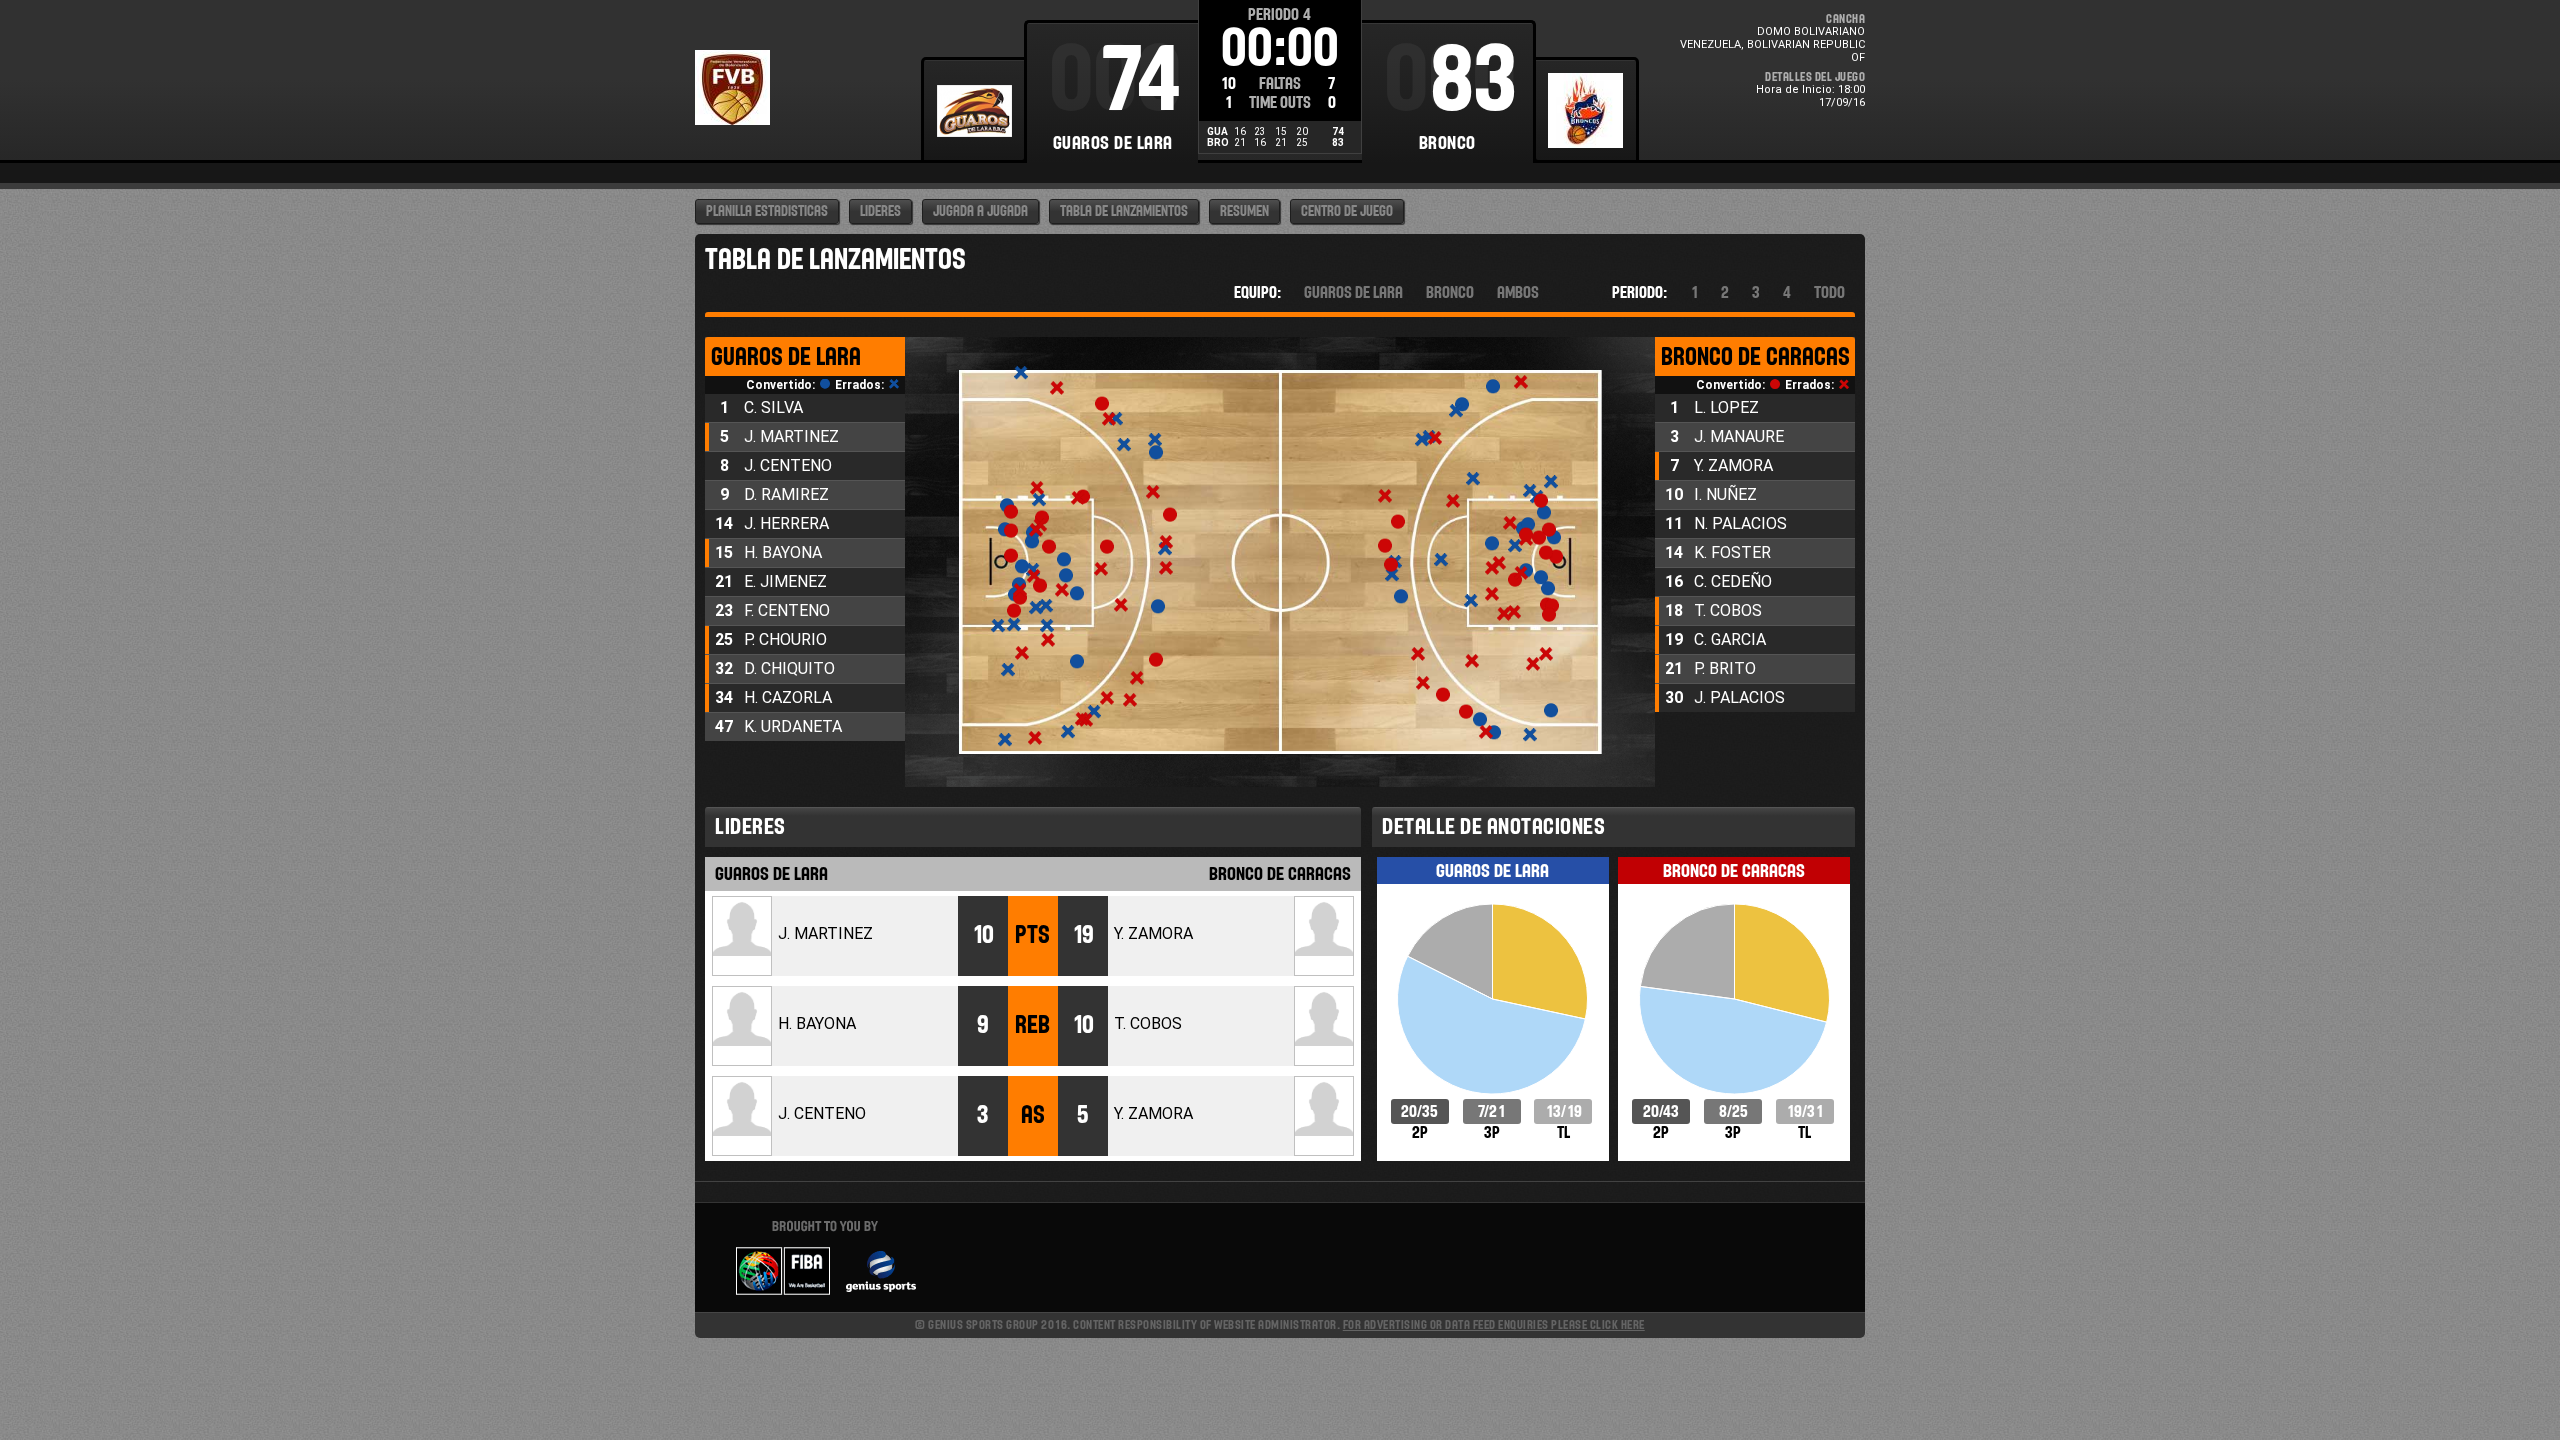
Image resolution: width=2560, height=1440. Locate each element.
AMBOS (1518, 292)
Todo (1829, 292)
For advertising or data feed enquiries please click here (1494, 1324)
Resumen (1244, 211)
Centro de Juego (1347, 211)
